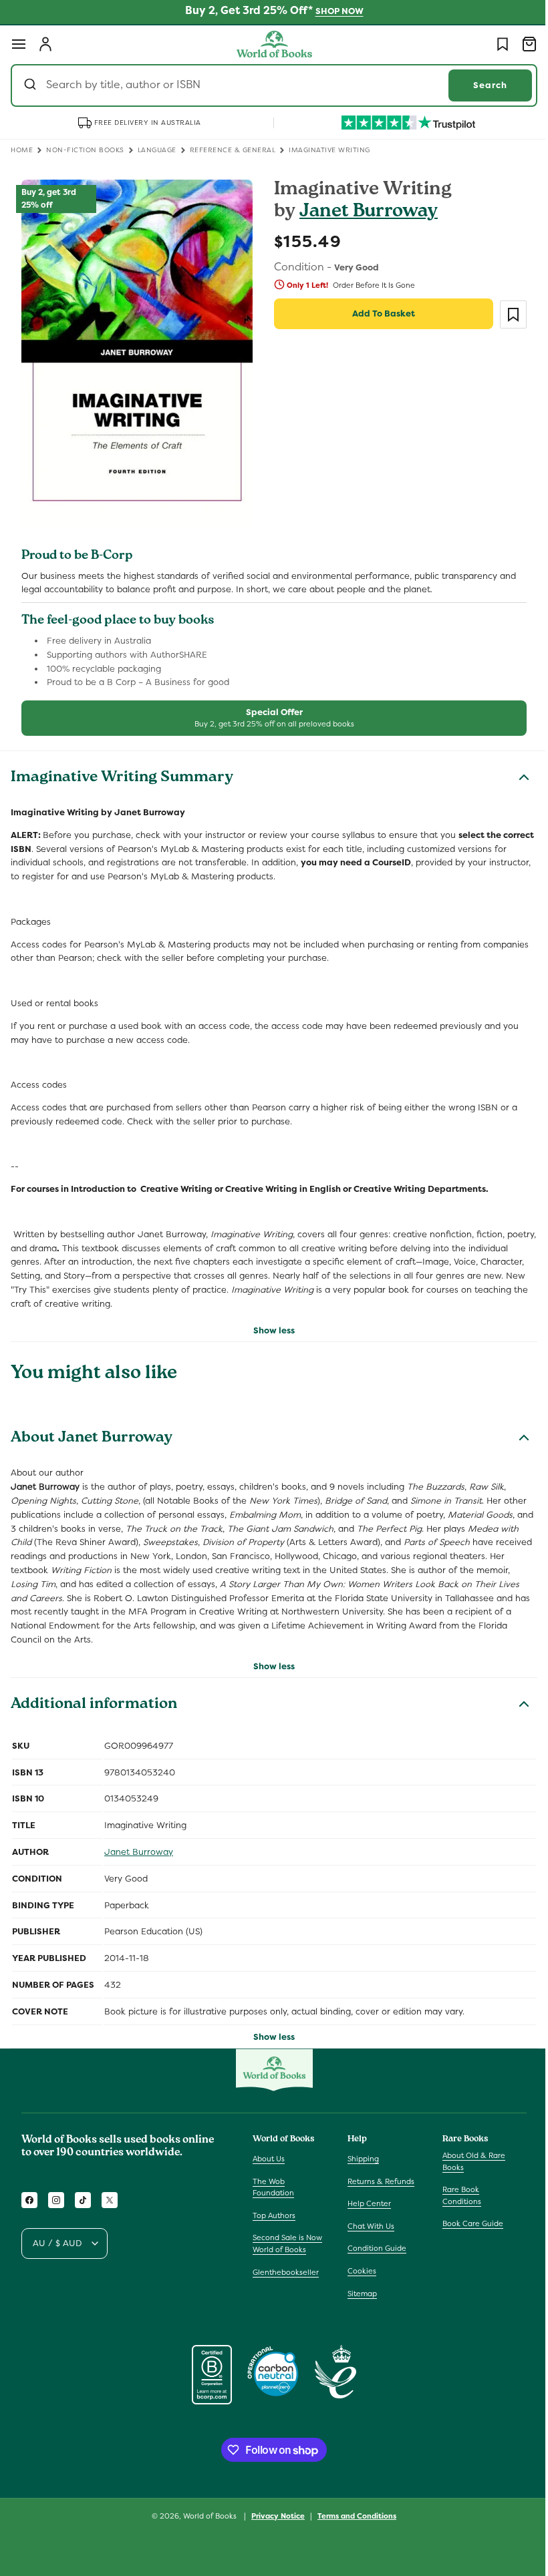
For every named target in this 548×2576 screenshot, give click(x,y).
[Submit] (32, 85)
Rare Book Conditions (455, 2195)
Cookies (359, 2271)
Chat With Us (368, 2226)
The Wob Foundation (273, 2187)
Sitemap (359, 2294)
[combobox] (269, 85)
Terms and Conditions (352, 2515)
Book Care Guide (466, 2223)
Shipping (360, 2159)
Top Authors (274, 2215)
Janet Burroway (364, 213)
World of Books (206, 2516)
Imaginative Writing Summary (122, 771)
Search (480, 85)
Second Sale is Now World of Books (287, 2243)
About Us (269, 2159)
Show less (269, 1322)
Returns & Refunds (378, 2181)
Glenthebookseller (286, 2272)
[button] (19, 44)
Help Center (366, 2203)
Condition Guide (374, 2248)
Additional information (94, 1697)
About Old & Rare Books (467, 2161)
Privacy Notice (273, 2515)
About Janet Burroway (92, 1432)
